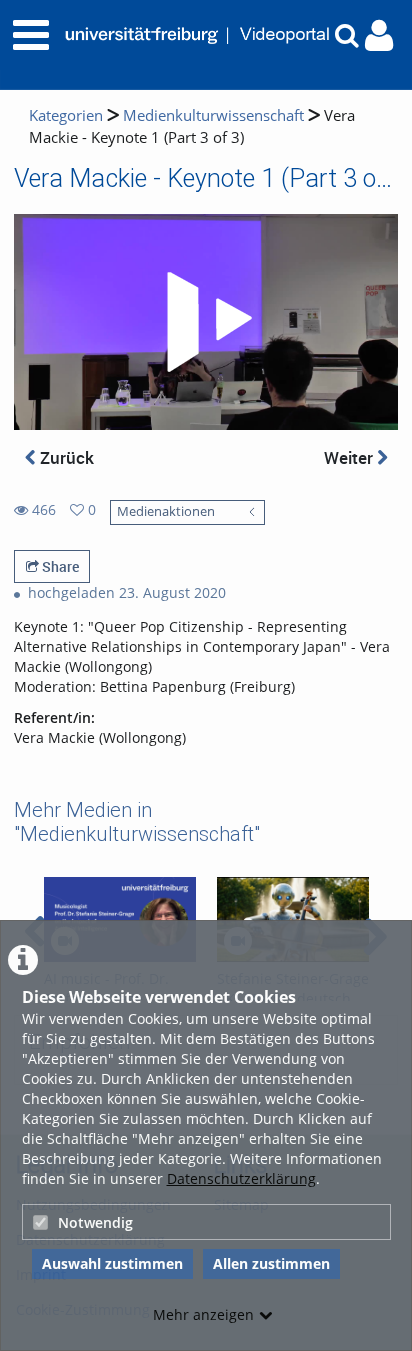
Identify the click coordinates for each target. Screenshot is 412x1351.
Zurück (65, 457)
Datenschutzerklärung (241, 1178)
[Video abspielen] (206, 322)
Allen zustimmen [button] (271, 1263)
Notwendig (95, 1222)
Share (59, 566)
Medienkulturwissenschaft (213, 115)
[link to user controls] (379, 35)
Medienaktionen (166, 511)
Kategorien (66, 115)
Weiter (350, 457)
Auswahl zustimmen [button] (112, 1263)
